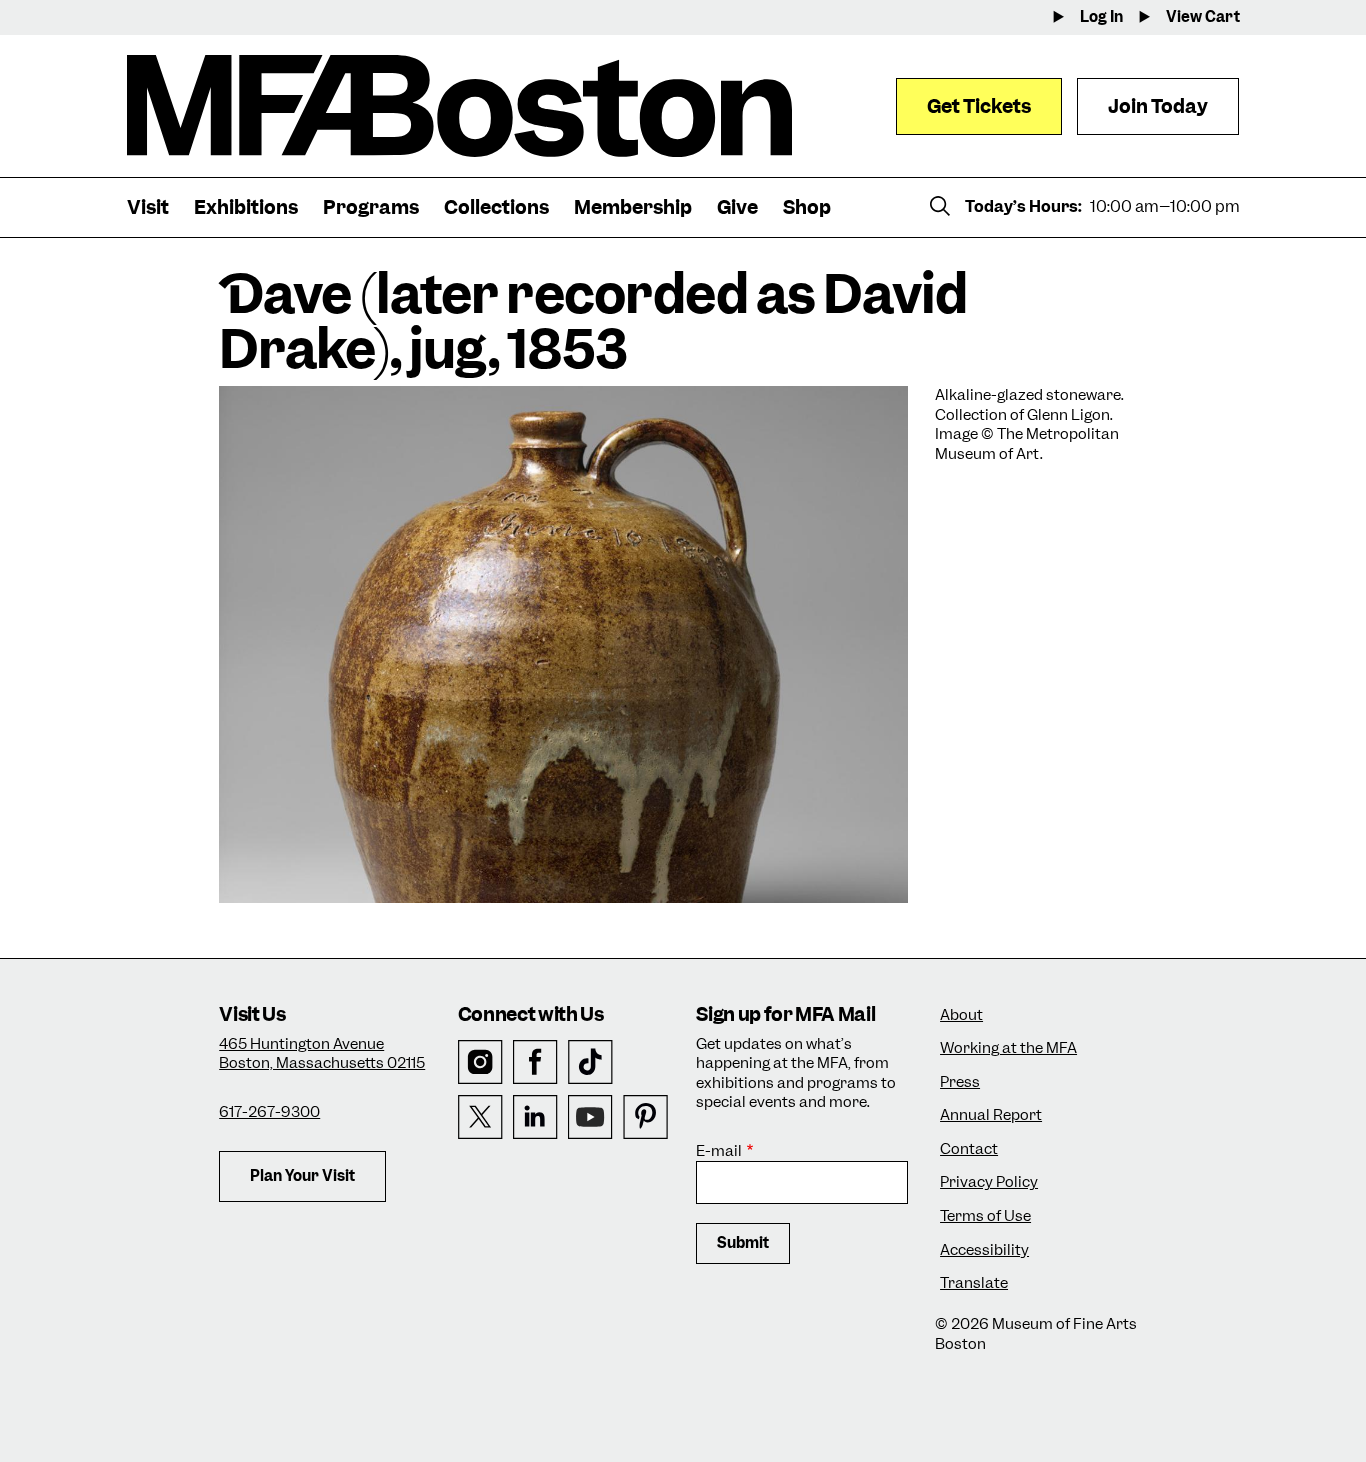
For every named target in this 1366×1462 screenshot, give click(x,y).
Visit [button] (148, 207)
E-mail (719, 1151)
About (961, 1015)
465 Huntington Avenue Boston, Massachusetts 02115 (322, 1054)
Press (960, 1082)
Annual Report (991, 1115)
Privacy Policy (989, 1182)
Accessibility (984, 1250)
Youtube (590, 1117)
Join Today (1158, 106)
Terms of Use (985, 1216)
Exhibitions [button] (246, 207)
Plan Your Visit (302, 1176)
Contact (969, 1149)
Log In (1101, 17)
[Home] (459, 106)
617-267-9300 (269, 1112)
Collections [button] (496, 207)
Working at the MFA (1008, 1048)
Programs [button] (371, 207)
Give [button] (737, 207)
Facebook (535, 1062)
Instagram (480, 1062)
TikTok (590, 1062)
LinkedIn (535, 1117)
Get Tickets (979, 106)
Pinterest (645, 1117)
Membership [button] (633, 207)
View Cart (1203, 17)
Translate (974, 1283)
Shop (807, 207)
